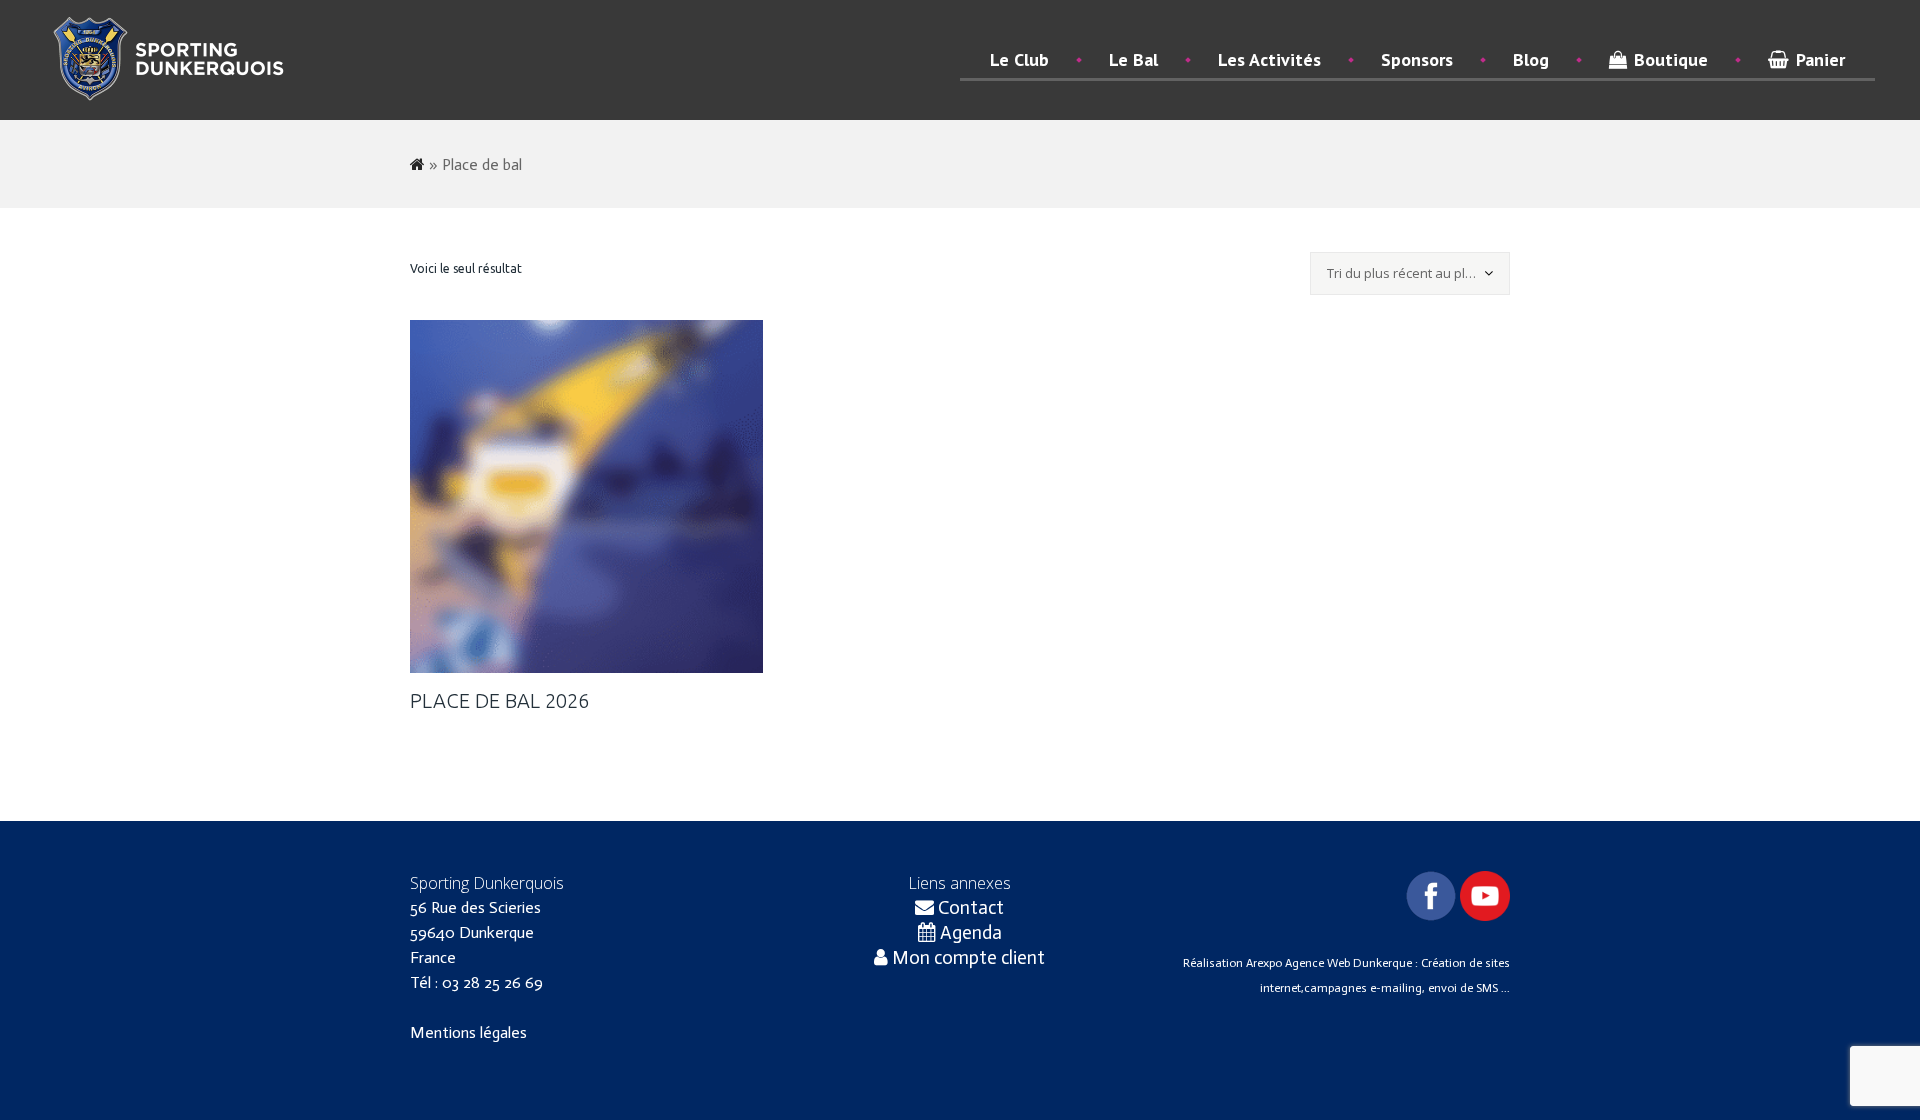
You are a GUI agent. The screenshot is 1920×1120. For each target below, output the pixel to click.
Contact (969, 907)
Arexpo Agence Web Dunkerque (1330, 963)
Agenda (969, 932)
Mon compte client (966, 957)
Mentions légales (468, 1032)
